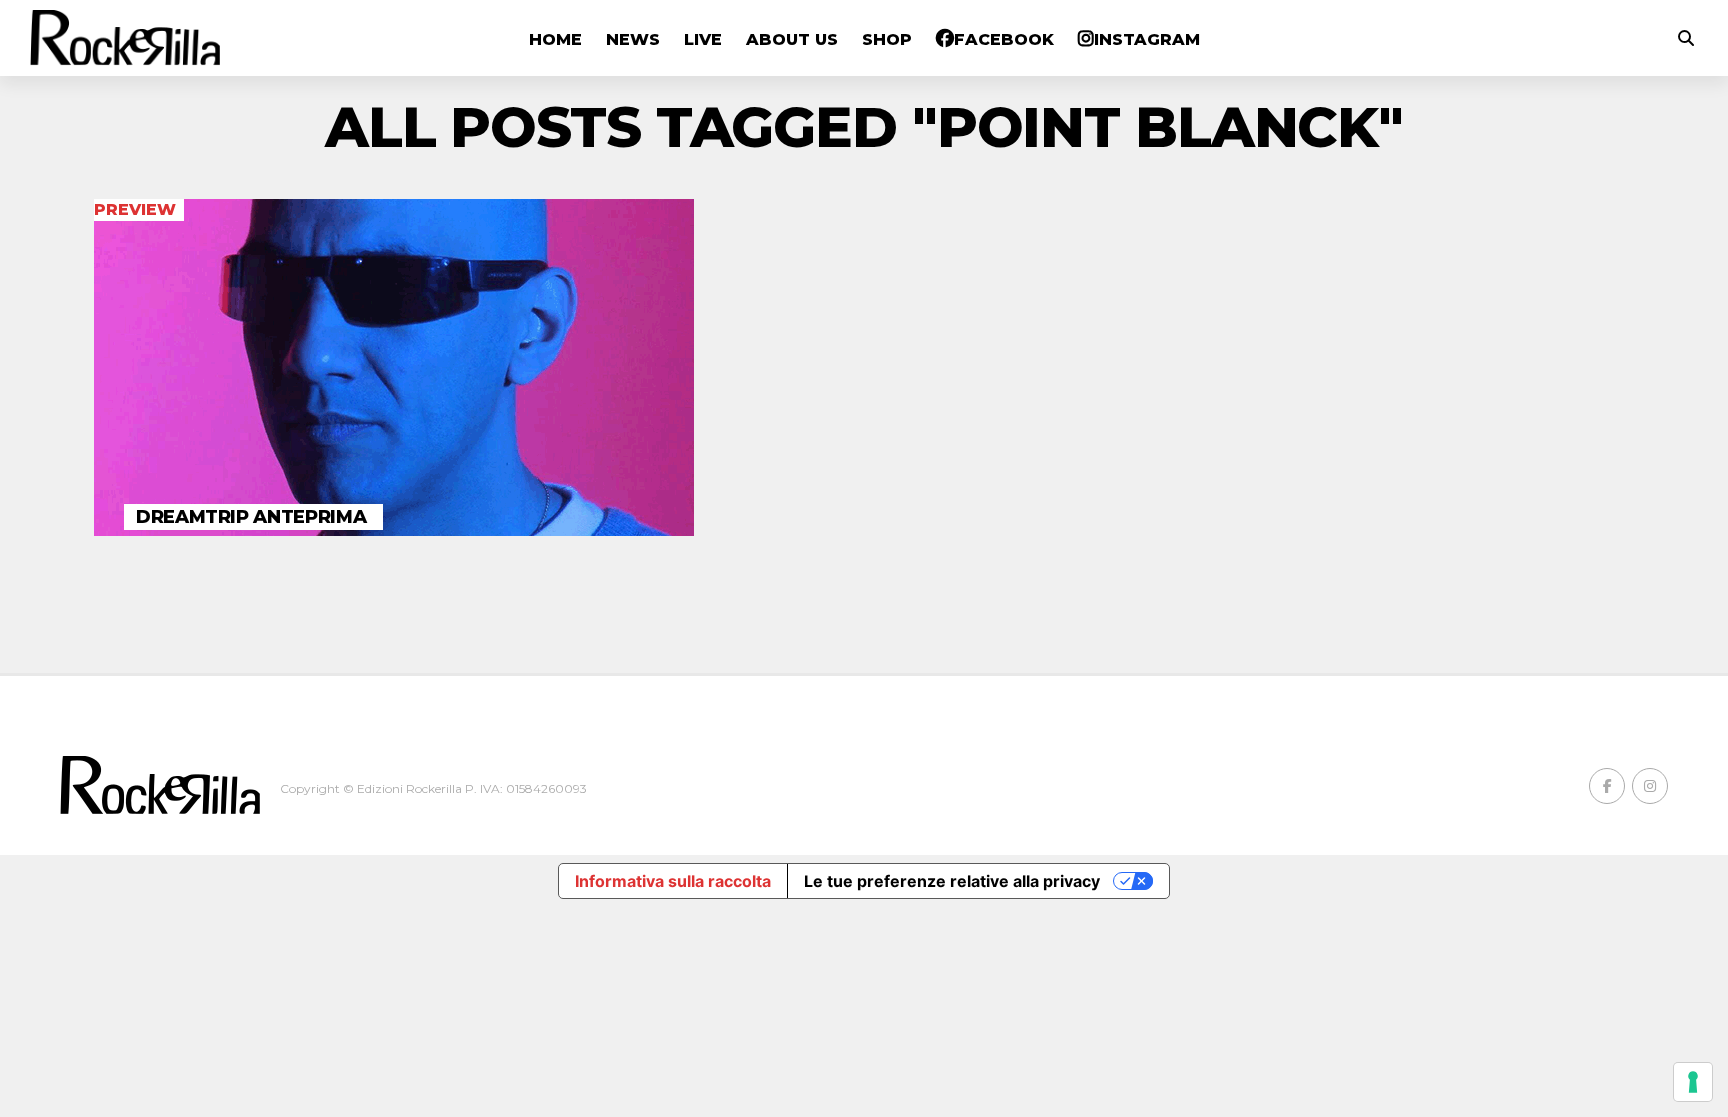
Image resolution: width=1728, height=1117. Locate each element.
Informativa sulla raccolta (673, 881)
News (633, 39)
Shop (887, 39)
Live (703, 39)
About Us (792, 39)
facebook (1004, 39)
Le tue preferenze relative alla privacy (952, 881)
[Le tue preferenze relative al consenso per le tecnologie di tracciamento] (1693, 1082)
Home (555, 39)
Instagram (1147, 39)
